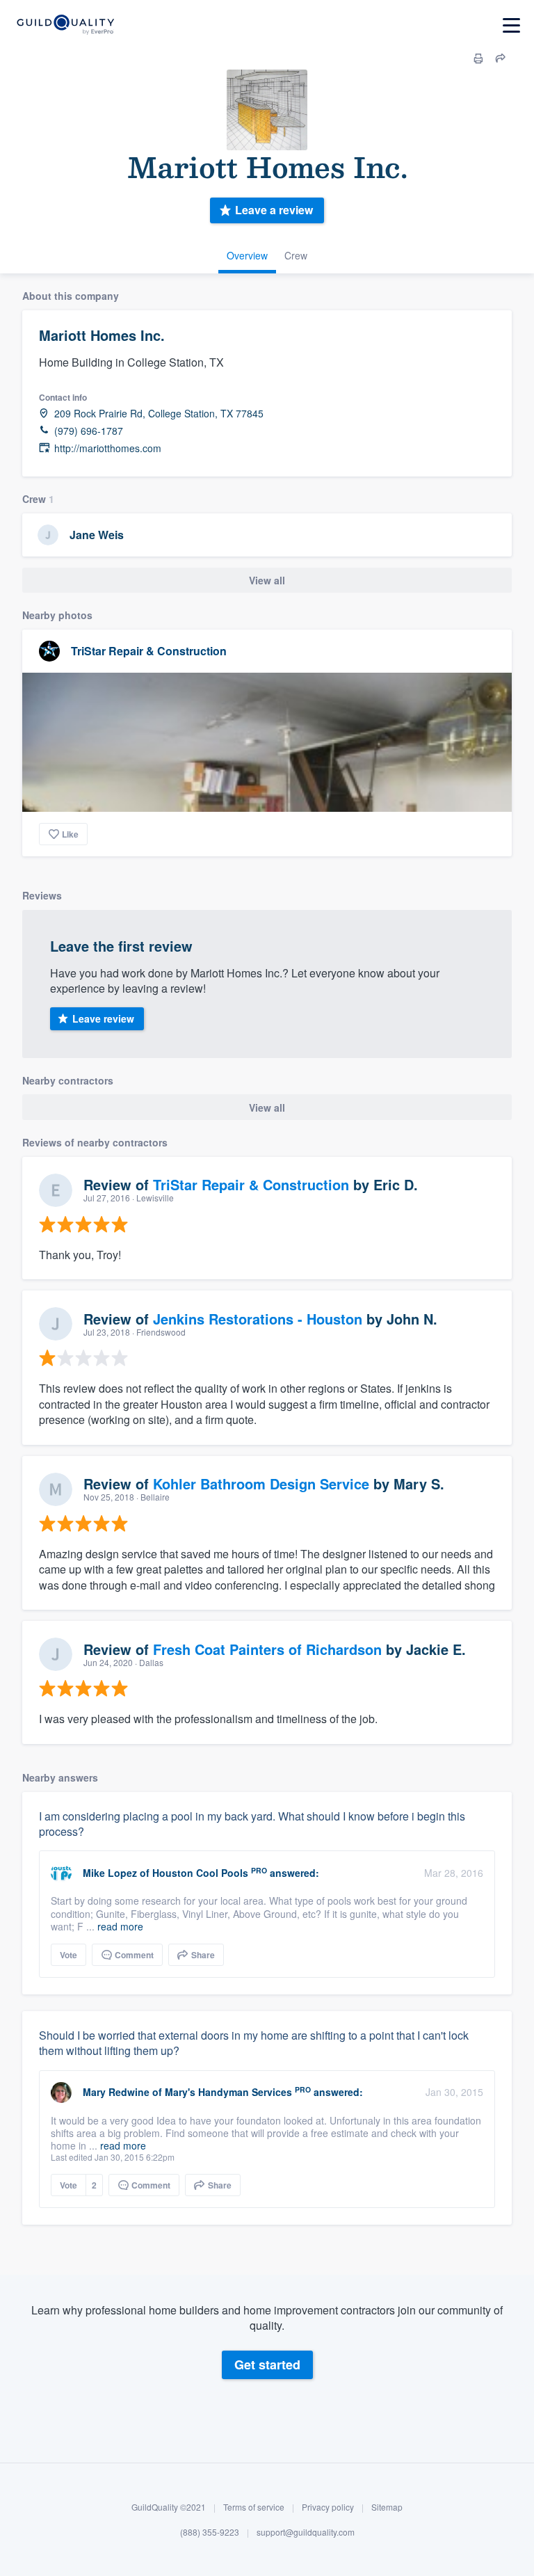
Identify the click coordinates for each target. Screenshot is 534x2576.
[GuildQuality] (65, 25)
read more (120, 1926)
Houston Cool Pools (200, 1873)
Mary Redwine (116, 2092)
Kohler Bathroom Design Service (261, 1483)
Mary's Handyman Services (228, 2092)
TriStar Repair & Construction (149, 651)
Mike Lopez (110, 1873)
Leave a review (274, 210)
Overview (247, 255)
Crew (296, 255)
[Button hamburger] (511, 25)
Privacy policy (328, 2507)
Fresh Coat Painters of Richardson (267, 1649)
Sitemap (387, 2507)
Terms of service (254, 2507)
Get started (267, 2365)
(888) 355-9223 (210, 2532)
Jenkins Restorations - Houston (258, 1319)
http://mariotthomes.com (108, 448)
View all (267, 580)
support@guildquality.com (306, 2532)
